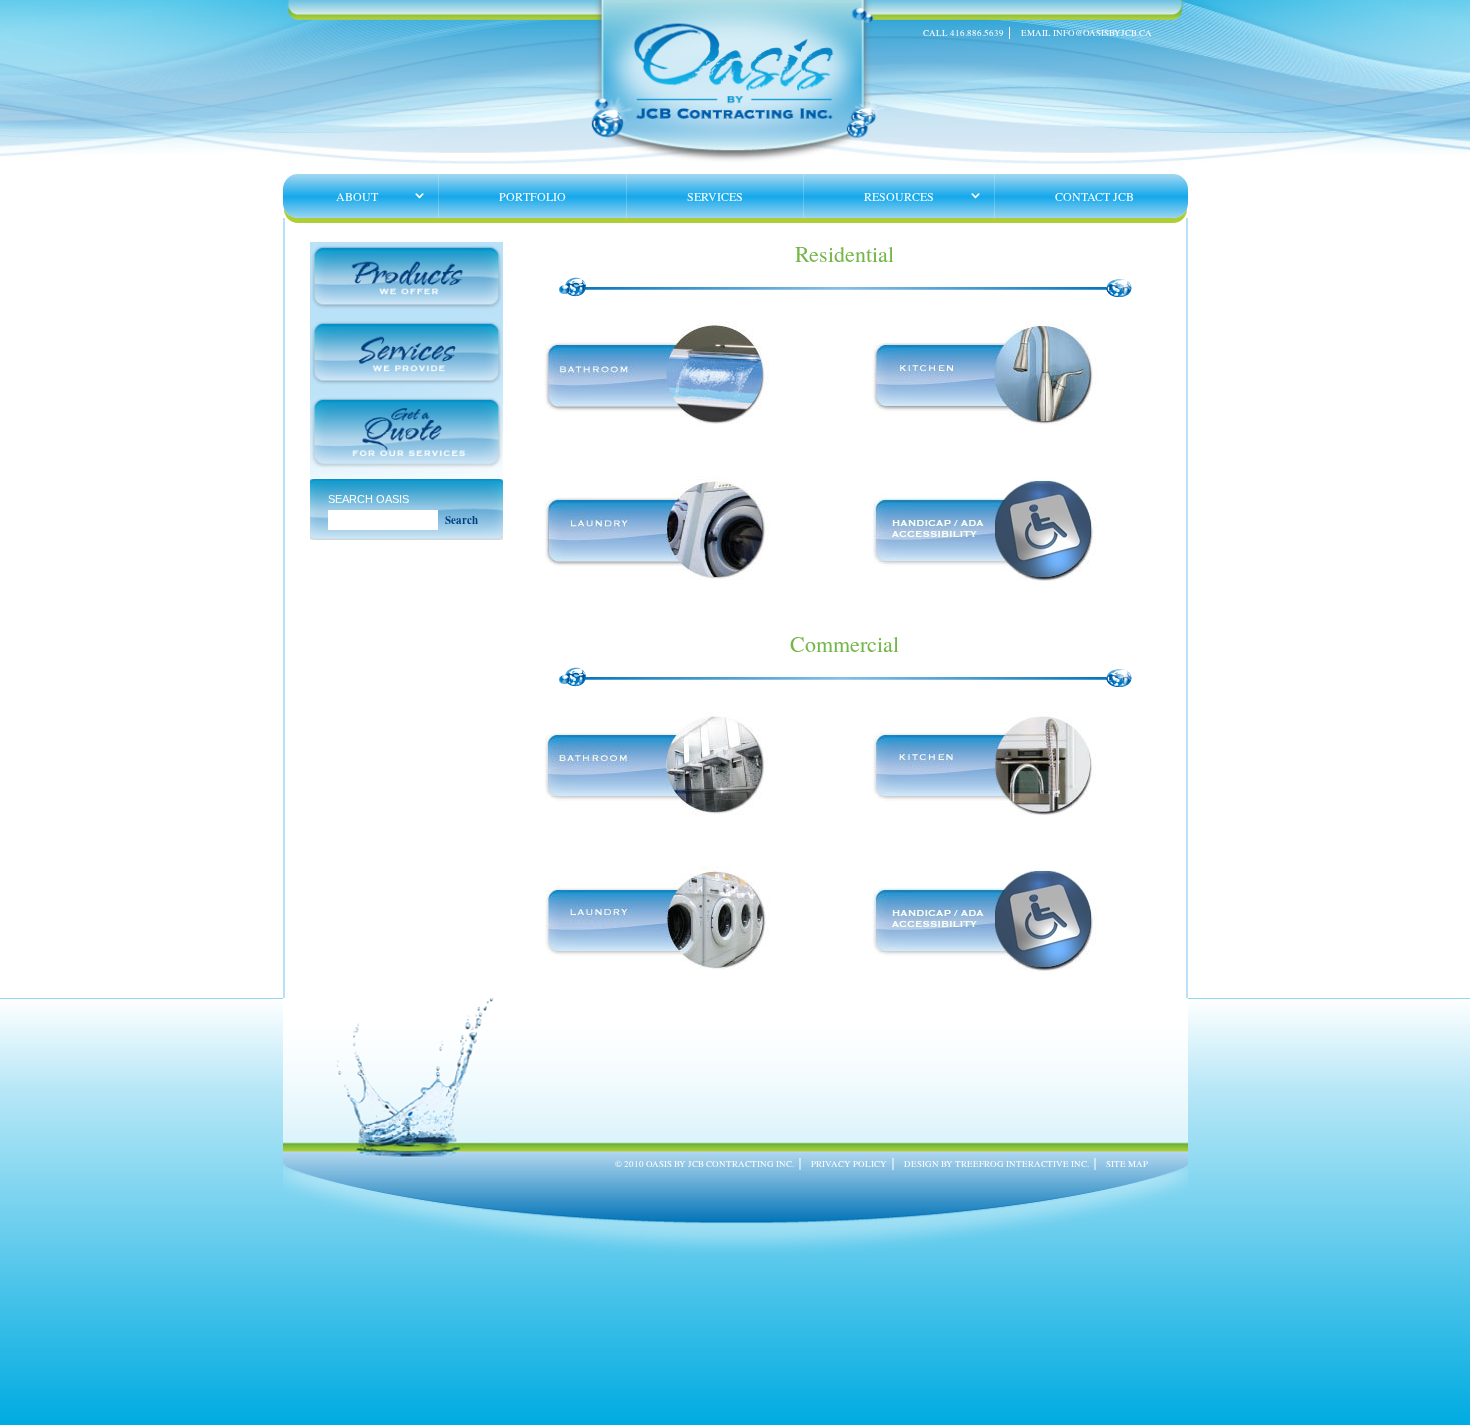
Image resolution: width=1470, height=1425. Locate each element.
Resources (899, 196)
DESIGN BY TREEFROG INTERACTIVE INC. (996, 1164)
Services (715, 196)
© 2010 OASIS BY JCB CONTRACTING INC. (704, 1164)
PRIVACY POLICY (849, 1164)
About (357, 196)
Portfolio (532, 196)
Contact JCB (1094, 196)
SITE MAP (1127, 1164)
